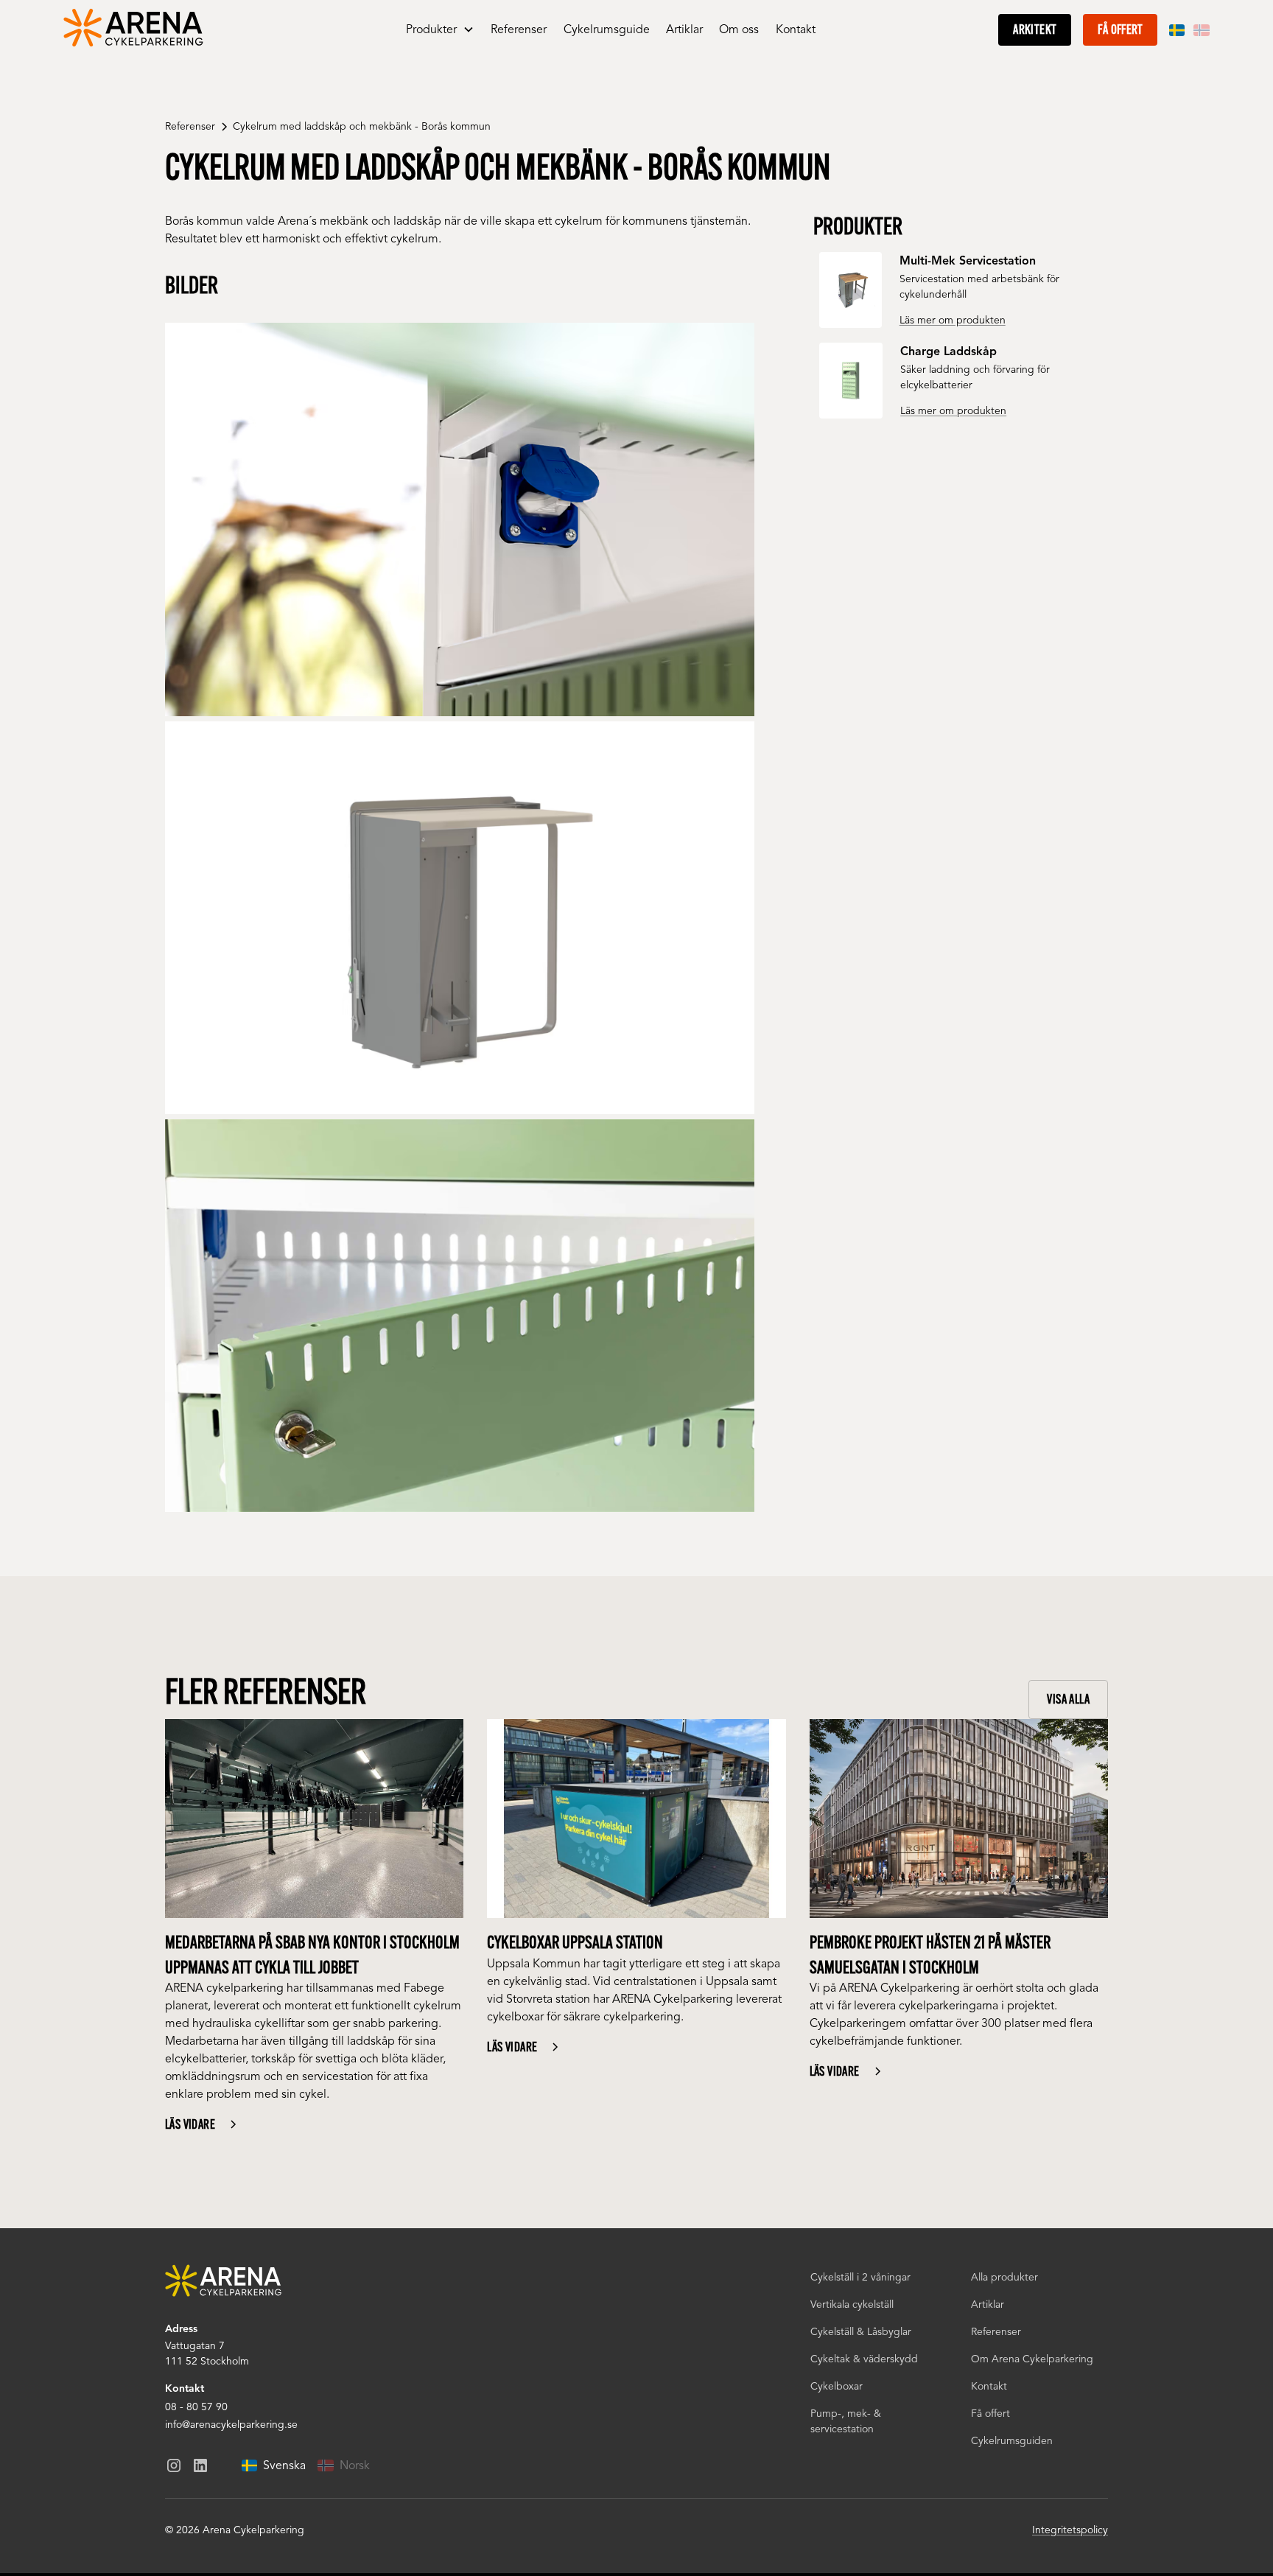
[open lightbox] (460, 519)
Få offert (1120, 29)
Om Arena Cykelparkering (1032, 2359)
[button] (440, 30)
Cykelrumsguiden (1012, 2441)
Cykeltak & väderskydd (864, 2359)
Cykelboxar (837, 2386)
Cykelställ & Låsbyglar (861, 2332)
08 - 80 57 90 (196, 2407)
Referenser (519, 29)
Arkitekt (1035, 29)
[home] (134, 30)
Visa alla (1068, 1699)
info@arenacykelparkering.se (231, 2425)
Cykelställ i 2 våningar (860, 2277)
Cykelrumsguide (607, 29)
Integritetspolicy (1070, 2530)
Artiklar (684, 29)
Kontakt (796, 29)
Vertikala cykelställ (852, 2304)
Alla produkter (1004, 2277)
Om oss (739, 29)
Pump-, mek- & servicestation (846, 2421)
